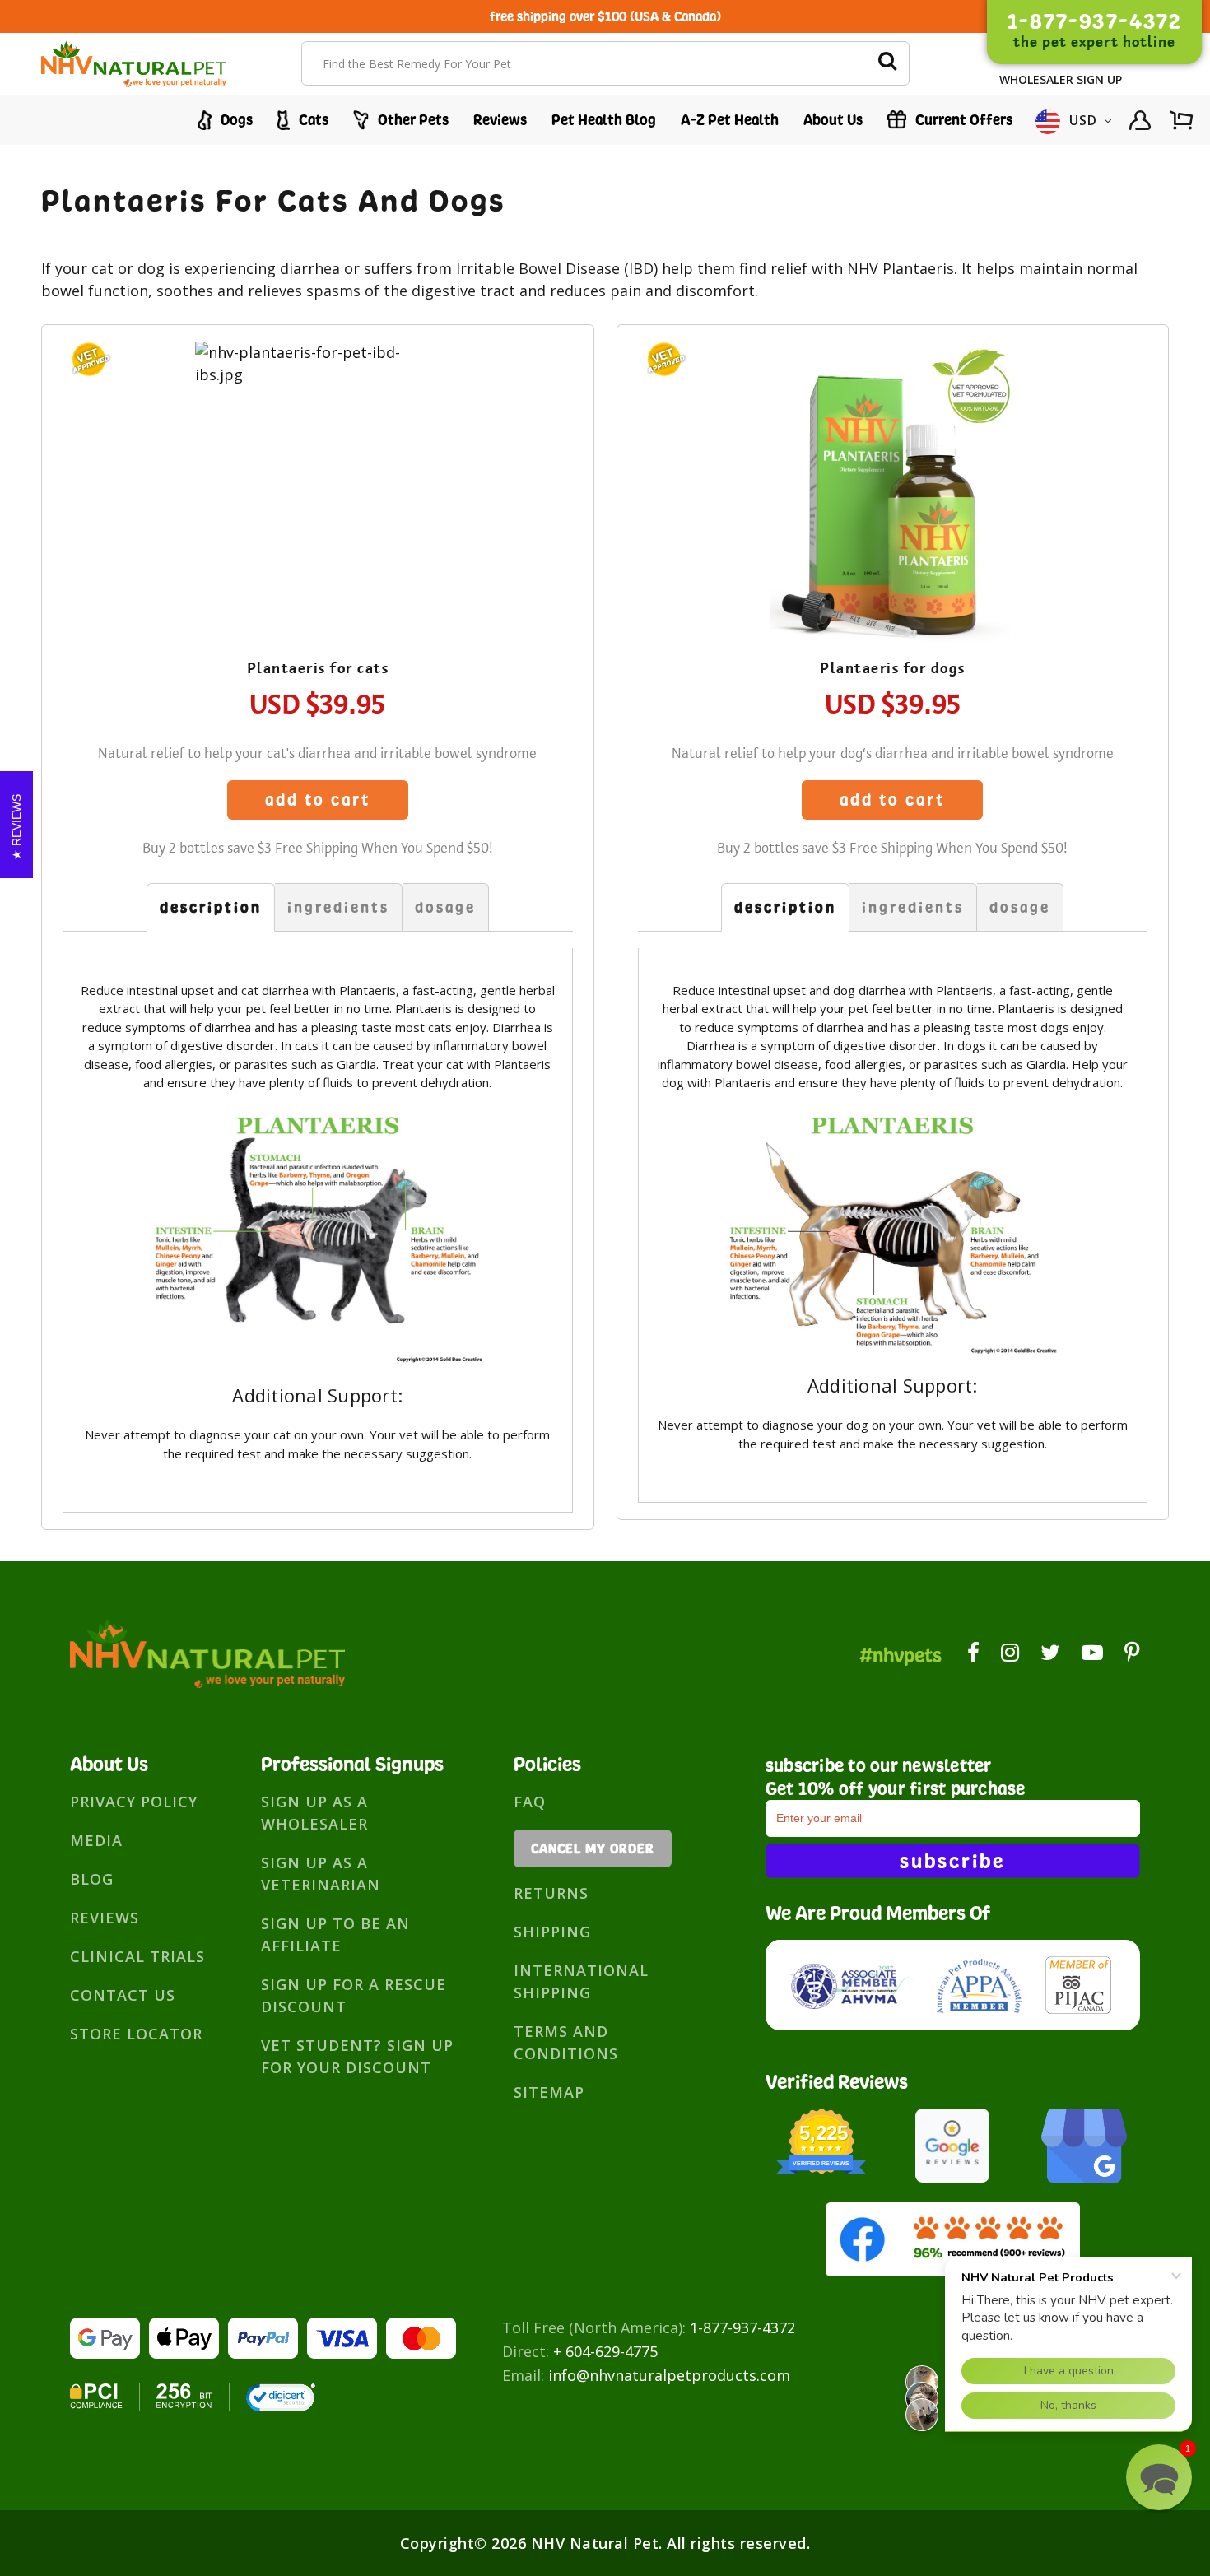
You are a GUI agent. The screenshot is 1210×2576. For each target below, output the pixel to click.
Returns (551, 1893)
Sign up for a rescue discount (354, 1995)
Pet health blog (604, 120)
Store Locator (136, 2034)
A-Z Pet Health (730, 120)
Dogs (235, 120)
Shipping (552, 1932)
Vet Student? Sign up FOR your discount (357, 2056)
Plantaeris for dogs (893, 668)
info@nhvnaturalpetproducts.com (669, 2375)
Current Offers (962, 120)
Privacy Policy (134, 1802)
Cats (312, 120)
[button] (1159, 2477)
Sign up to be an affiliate (335, 1934)
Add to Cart (318, 800)
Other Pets (412, 120)
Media (96, 1840)
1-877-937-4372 (742, 2327)
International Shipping (581, 1981)
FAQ (530, 1802)
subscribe (952, 1861)
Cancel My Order (593, 1848)
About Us (833, 120)
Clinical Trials (137, 1956)
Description (211, 907)
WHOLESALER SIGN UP (1061, 79)
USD (1084, 120)
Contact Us (123, 1995)
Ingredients (338, 907)
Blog (92, 1879)
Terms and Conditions (566, 2042)
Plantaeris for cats (318, 668)
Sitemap (549, 2092)
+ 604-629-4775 (605, 2351)
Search (887, 63)
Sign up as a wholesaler (314, 1813)
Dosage (445, 907)
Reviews (500, 120)
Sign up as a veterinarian (321, 1874)
